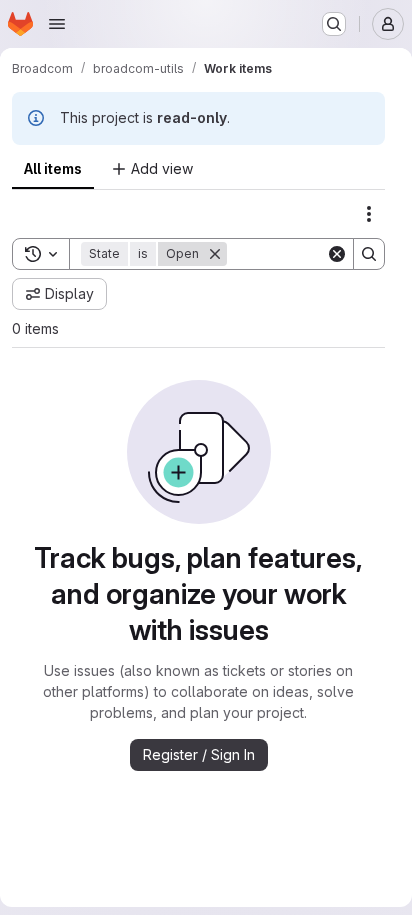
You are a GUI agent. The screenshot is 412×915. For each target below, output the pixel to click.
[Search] (369, 254)
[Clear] (337, 254)
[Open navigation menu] (57, 24)
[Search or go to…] (334, 24)
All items (53, 168)
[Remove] (215, 254)
